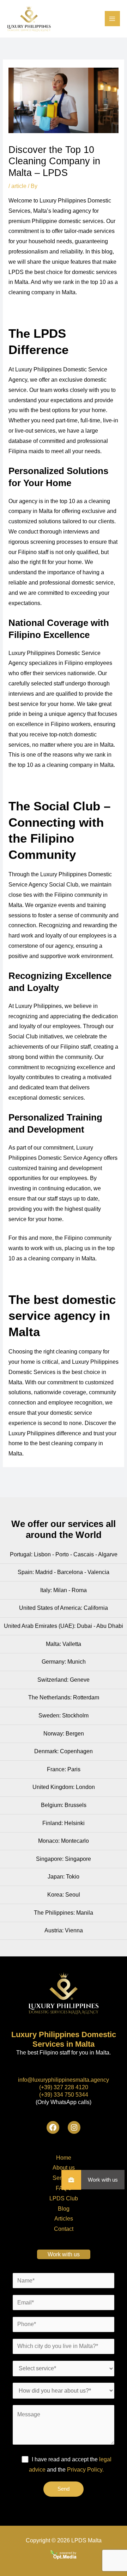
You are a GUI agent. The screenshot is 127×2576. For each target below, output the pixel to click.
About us (64, 2168)
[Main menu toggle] (112, 19)
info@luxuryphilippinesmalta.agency (64, 2080)
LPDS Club (64, 2198)
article (19, 186)
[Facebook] (53, 2127)
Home (64, 2158)
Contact (64, 2229)
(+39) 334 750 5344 (64, 2095)
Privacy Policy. (85, 2470)
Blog (64, 2209)
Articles (64, 2219)
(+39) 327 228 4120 (64, 2087)
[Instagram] (74, 2127)
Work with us (103, 2180)
